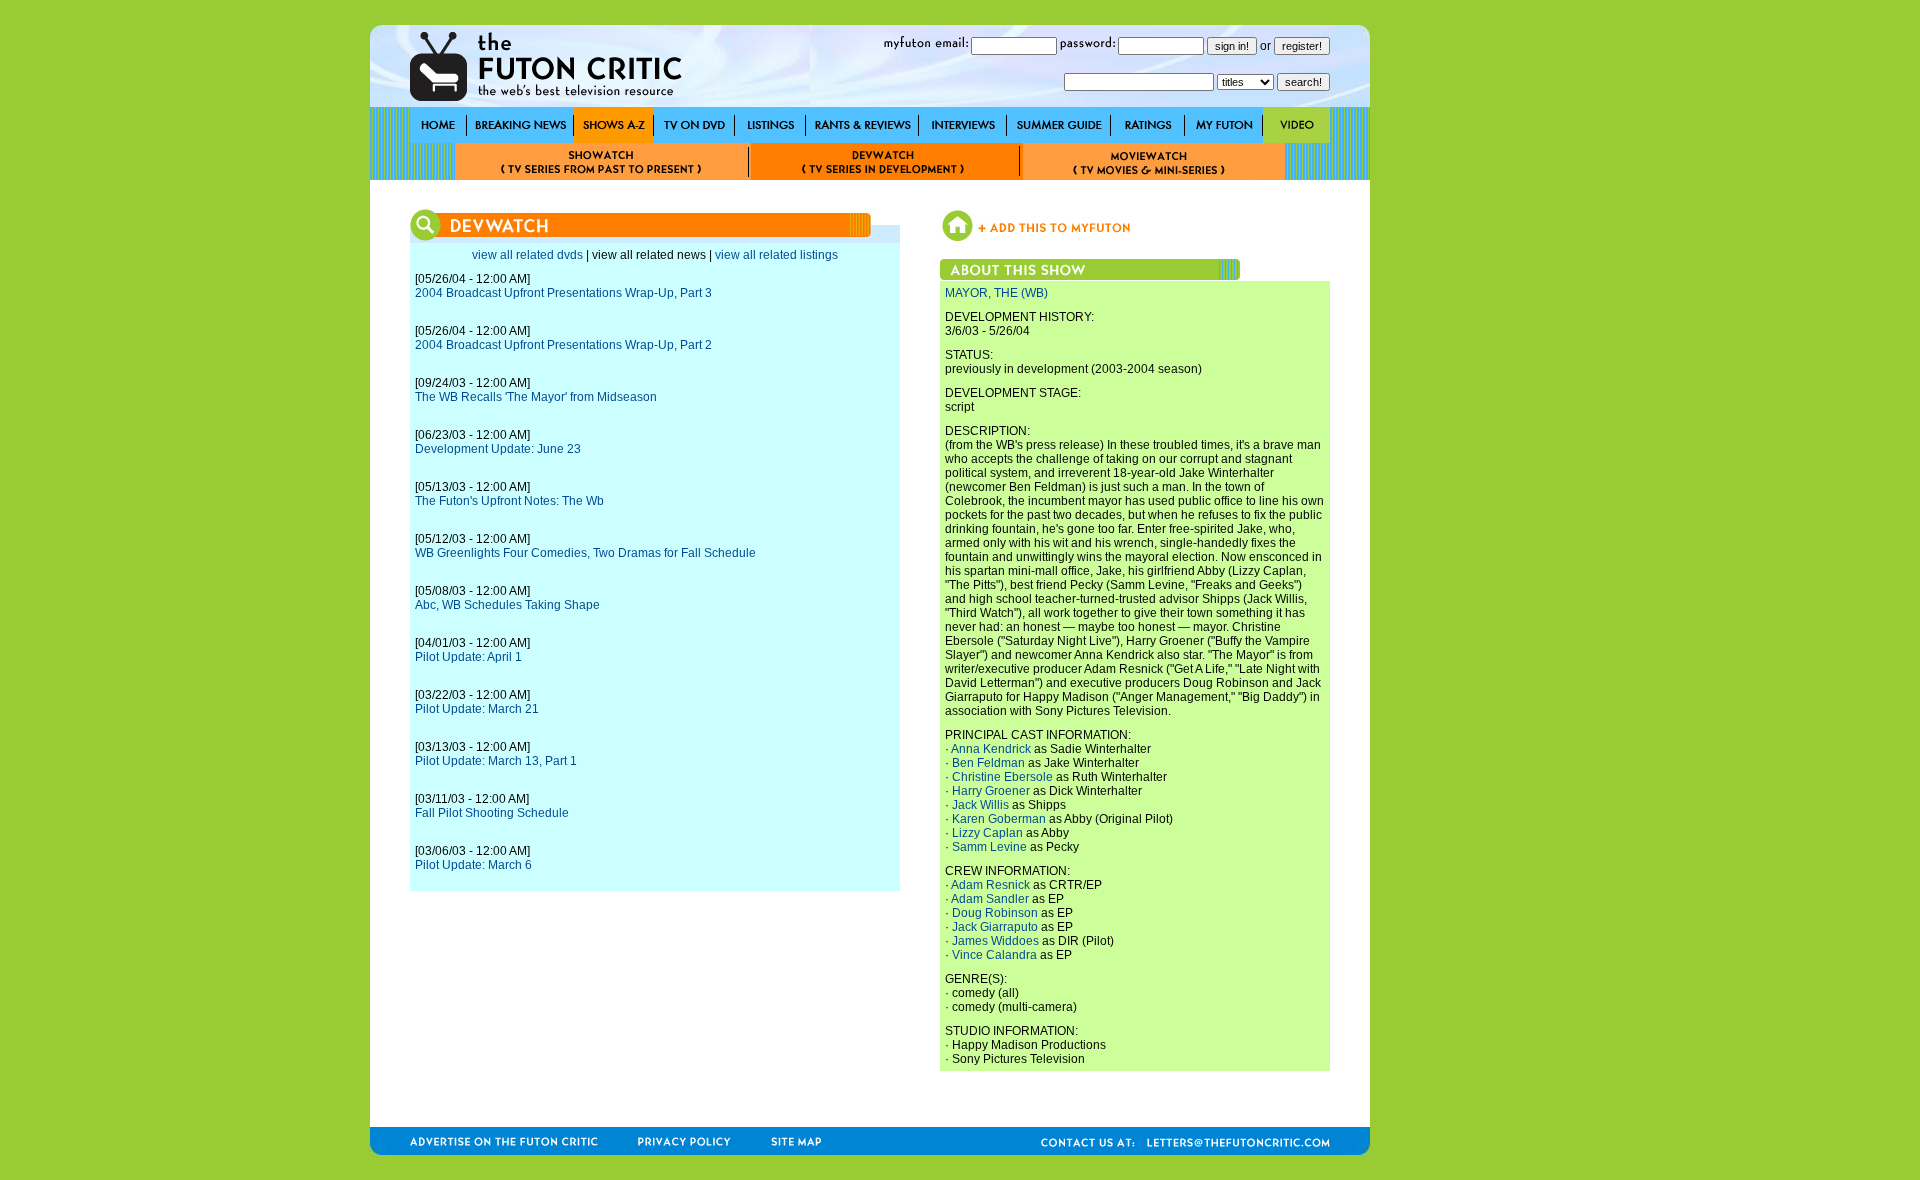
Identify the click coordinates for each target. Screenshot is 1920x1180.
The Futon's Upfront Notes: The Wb (509, 501)
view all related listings (776, 255)
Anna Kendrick (991, 749)
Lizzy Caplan (987, 833)
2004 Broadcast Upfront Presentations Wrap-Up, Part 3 (563, 293)
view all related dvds (527, 255)
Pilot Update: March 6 (473, 865)
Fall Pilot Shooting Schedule (492, 813)
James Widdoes (995, 941)
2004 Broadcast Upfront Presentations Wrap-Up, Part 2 (563, 345)
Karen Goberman (999, 819)
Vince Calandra (994, 955)
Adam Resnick (990, 885)
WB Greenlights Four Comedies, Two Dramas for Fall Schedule (585, 553)
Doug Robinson (995, 913)
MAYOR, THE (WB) (996, 293)
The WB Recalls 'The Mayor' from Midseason (536, 397)
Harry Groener (991, 791)
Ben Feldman (988, 763)
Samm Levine (989, 847)
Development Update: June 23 (498, 449)
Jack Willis (980, 805)
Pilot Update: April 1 (468, 657)
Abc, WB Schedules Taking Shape (507, 605)
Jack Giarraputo (995, 927)
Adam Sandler (990, 899)
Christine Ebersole (1002, 777)
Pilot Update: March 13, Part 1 (496, 761)
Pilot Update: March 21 (477, 709)
